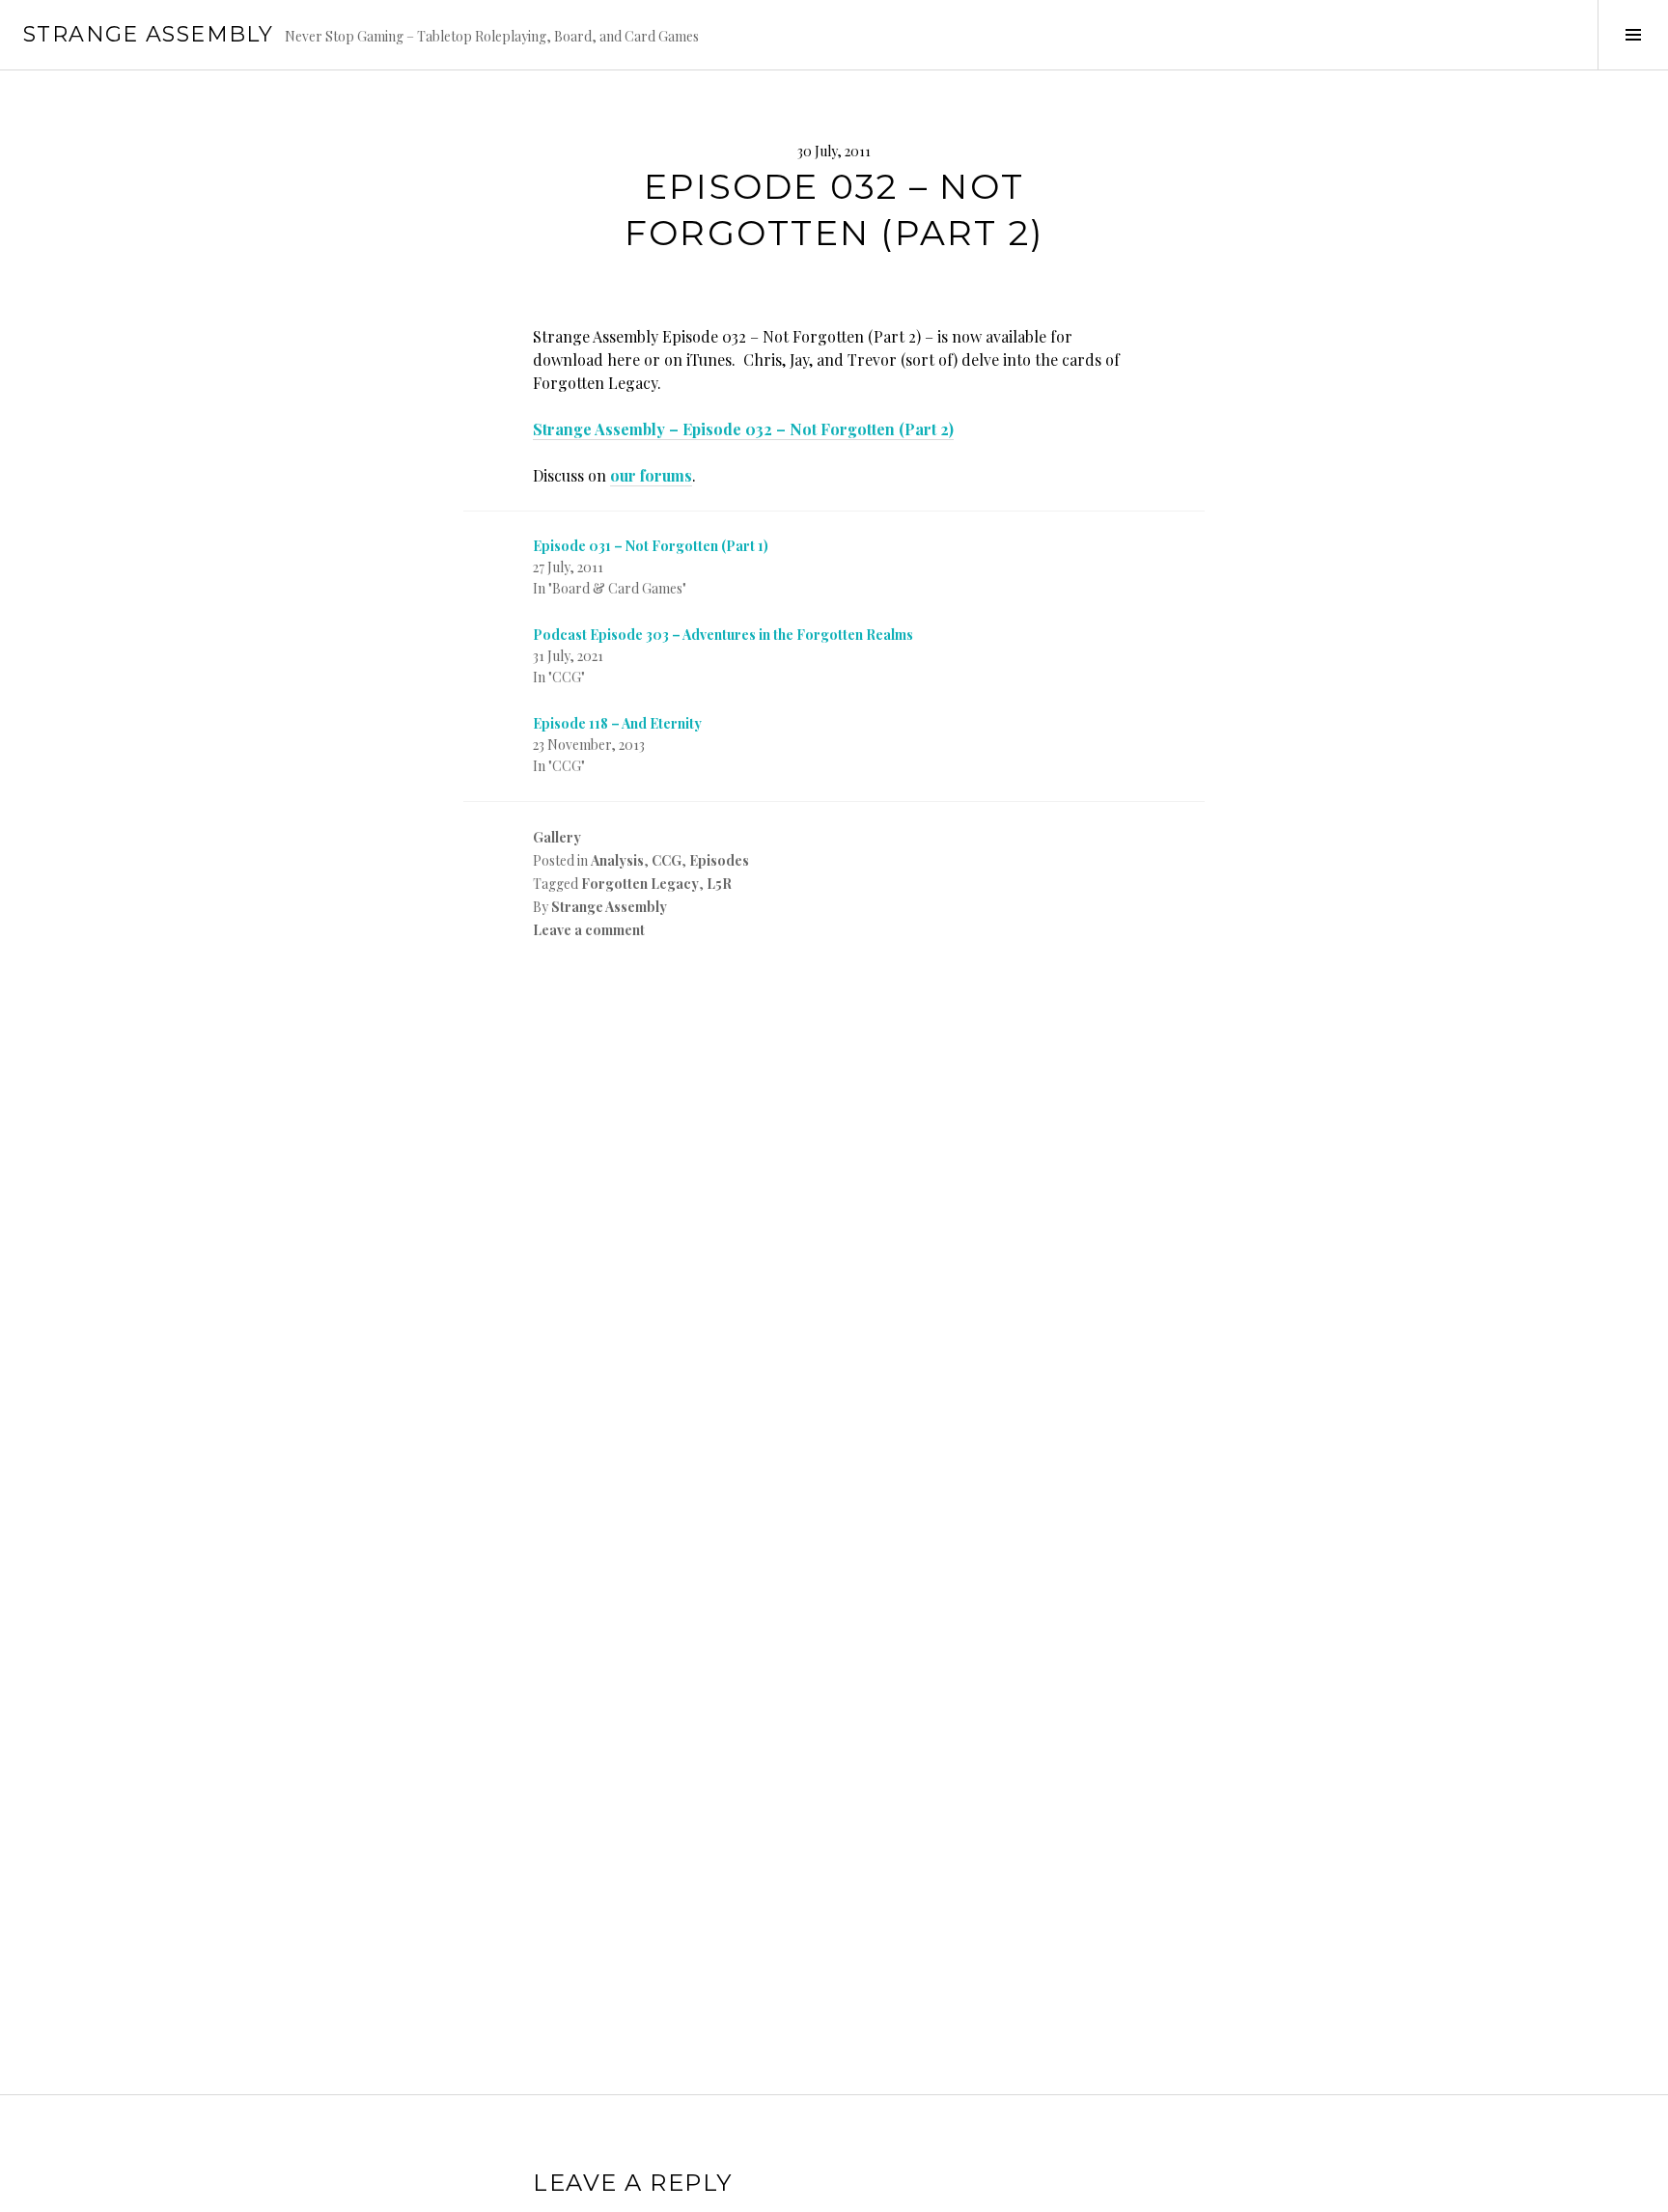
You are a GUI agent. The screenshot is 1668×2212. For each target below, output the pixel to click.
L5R (719, 884)
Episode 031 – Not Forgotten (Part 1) (651, 546)
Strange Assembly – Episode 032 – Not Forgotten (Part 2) (743, 429)
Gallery (557, 837)
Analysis (617, 860)
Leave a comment (589, 930)
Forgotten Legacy (640, 884)
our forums (651, 475)
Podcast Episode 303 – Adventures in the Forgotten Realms (723, 635)
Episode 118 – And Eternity (617, 723)
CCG (667, 860)
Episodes (719, 860)
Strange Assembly (148, 34)
